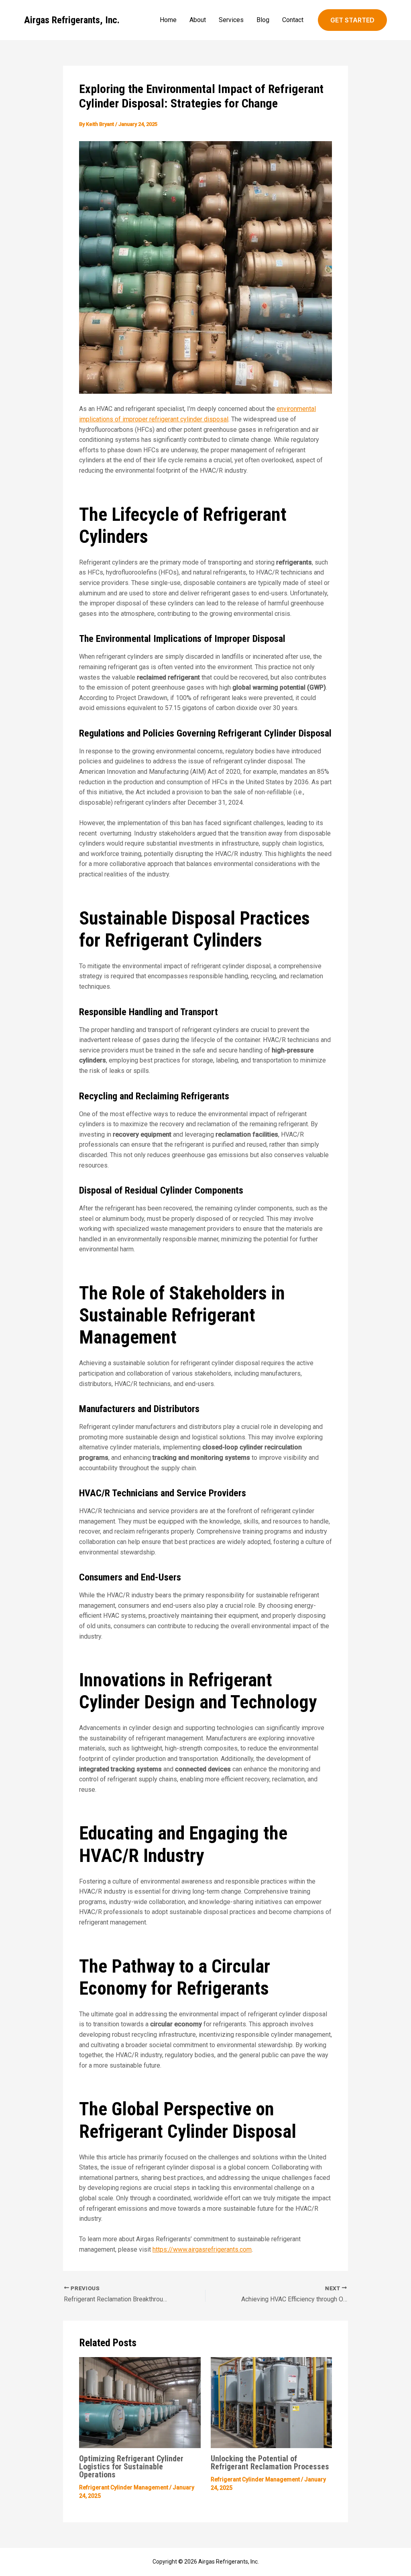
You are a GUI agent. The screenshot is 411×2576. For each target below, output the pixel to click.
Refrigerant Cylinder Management (124, 2487)
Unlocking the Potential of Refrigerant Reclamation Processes (270, 2463)
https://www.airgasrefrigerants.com (202, 2249)
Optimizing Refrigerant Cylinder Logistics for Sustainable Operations (131, 2467)
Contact (293, 20)
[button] (352, 20)
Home (168, 20)
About (198, 20)
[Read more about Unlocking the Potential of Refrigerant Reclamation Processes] (272, 2402)
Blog (263, 20)
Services (231, 20)
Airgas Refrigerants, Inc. (72, 20)
